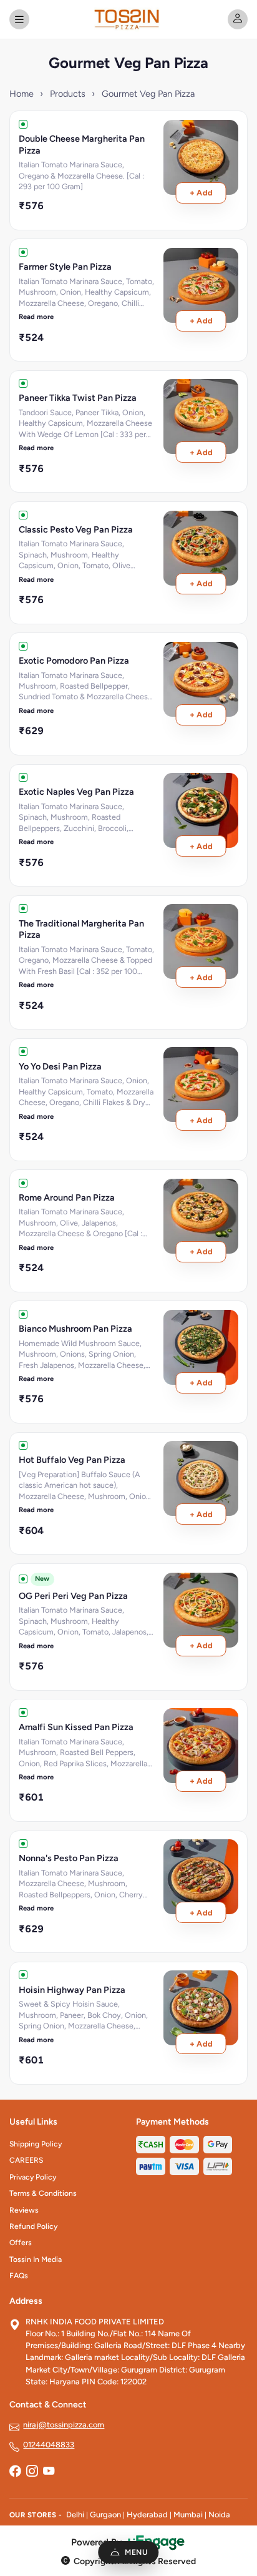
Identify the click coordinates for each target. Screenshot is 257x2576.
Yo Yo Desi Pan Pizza (60, 1066)
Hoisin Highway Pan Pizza (72, 1990)
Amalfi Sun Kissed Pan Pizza (76, 1727)
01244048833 (49, 2445)
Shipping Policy (36, 2144)
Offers (21, 2243)
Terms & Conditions (43, 2193)
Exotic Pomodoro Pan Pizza (74, 661)
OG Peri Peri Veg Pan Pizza (73, 1596)
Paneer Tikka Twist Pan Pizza (78, 398)
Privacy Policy (33, 2177)
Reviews (24, 2210)
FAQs (19, 2276)
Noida (219, 2515)
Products (68, 94)
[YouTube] (49, 2472)
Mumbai (188, 2515)
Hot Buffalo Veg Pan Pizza (72, 1460)
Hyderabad (147, 2515)
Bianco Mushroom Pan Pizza (75, 1329)
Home (22, 94)
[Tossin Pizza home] (128, 19)
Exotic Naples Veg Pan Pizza (76, 792)
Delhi (75, 2515)
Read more (36, 317)
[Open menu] (19, 19)
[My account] (238, 19)
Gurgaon (105, 2515)
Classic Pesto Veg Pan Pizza (76, 529)
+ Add (201, 193)
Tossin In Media (36, 2259)
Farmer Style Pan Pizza (65, 267)
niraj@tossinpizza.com (64, 2425)
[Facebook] (15, 2472)
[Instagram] (32, 2472)
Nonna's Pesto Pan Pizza (69, 1858)
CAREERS (26, 2160)
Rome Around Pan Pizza (67, 1197)
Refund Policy (33, 2226)
